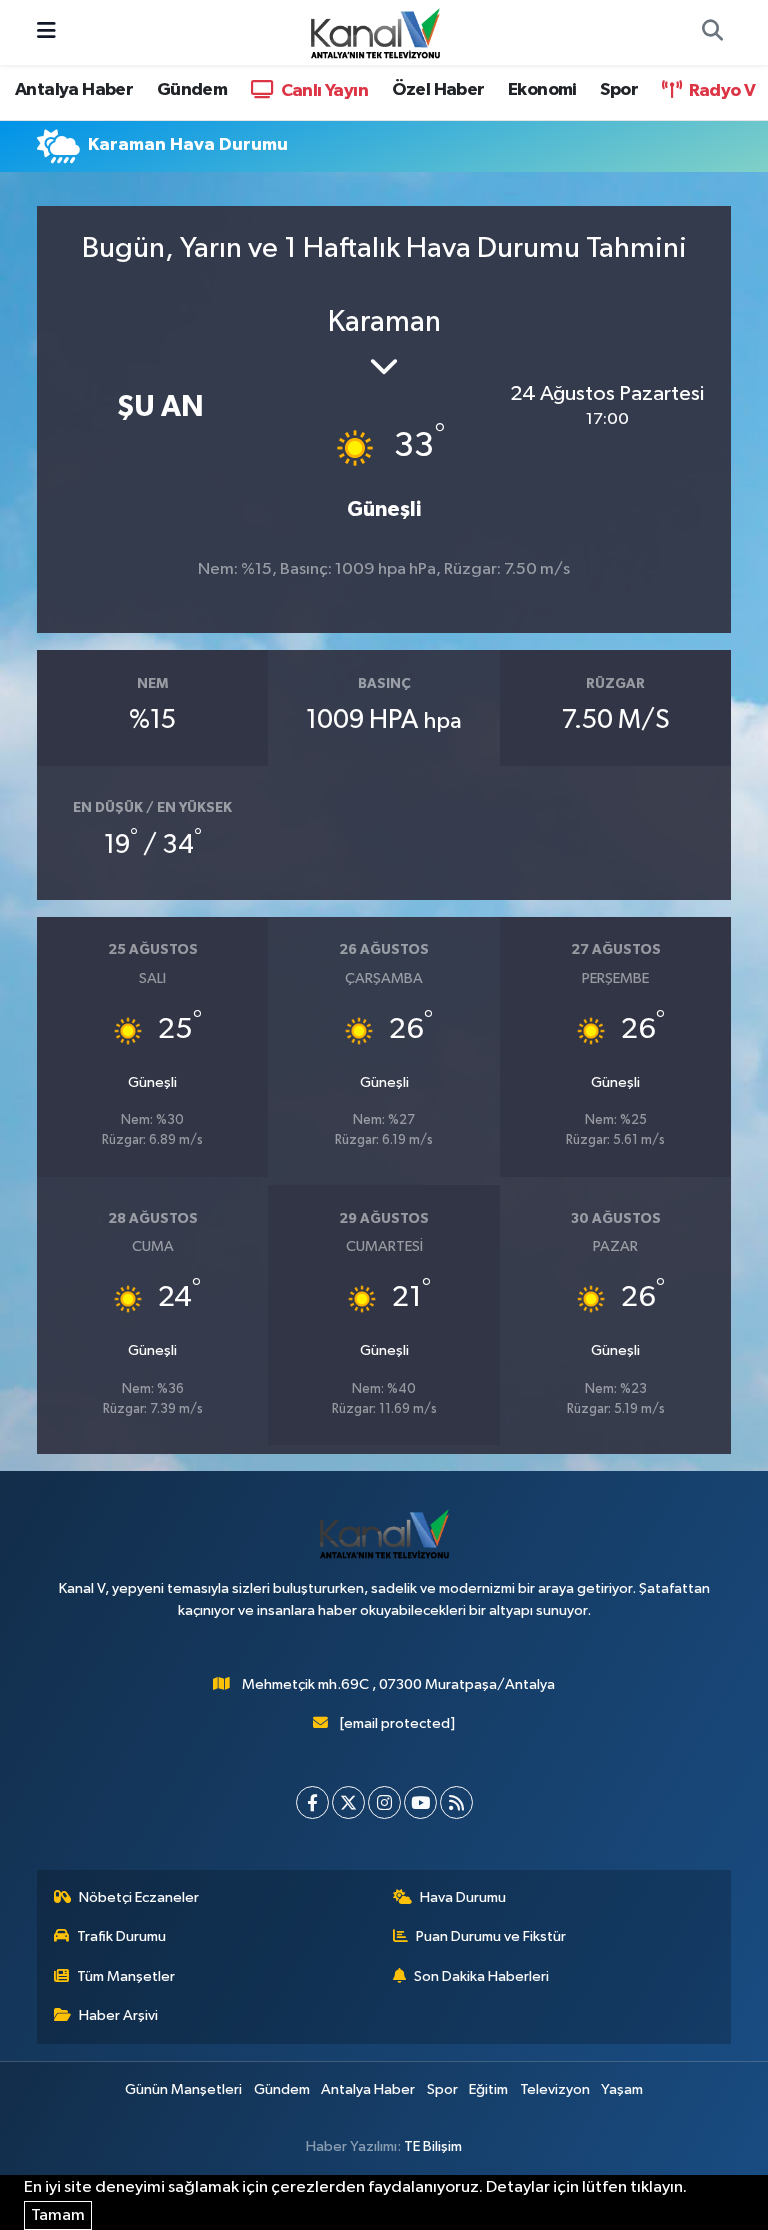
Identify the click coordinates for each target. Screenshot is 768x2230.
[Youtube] (420, 1802)
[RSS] (456, 1802)
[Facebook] (312, 1802)
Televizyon (555, 2089)
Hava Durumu (463, 1897)
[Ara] (712, 33)
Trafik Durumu (121, 1936)
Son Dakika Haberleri (481, 1976)
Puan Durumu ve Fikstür (491, 1936)
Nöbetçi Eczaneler (139, 1897)
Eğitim (488, 2089)
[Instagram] (384, 1802)
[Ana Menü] (46, 32)
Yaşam (622, 2089)
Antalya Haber (74, 90)
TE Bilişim (433, 2146)
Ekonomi (542, 90)
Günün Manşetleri (183, 2089)
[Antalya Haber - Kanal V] (375, 31)
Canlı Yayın (322, 91)
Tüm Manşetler (126, 1976)
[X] (348, 1802)
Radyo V (720, 91)
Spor (619, 90)
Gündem (192, 90)
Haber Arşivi (118, 2015)
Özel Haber (438, 90)
